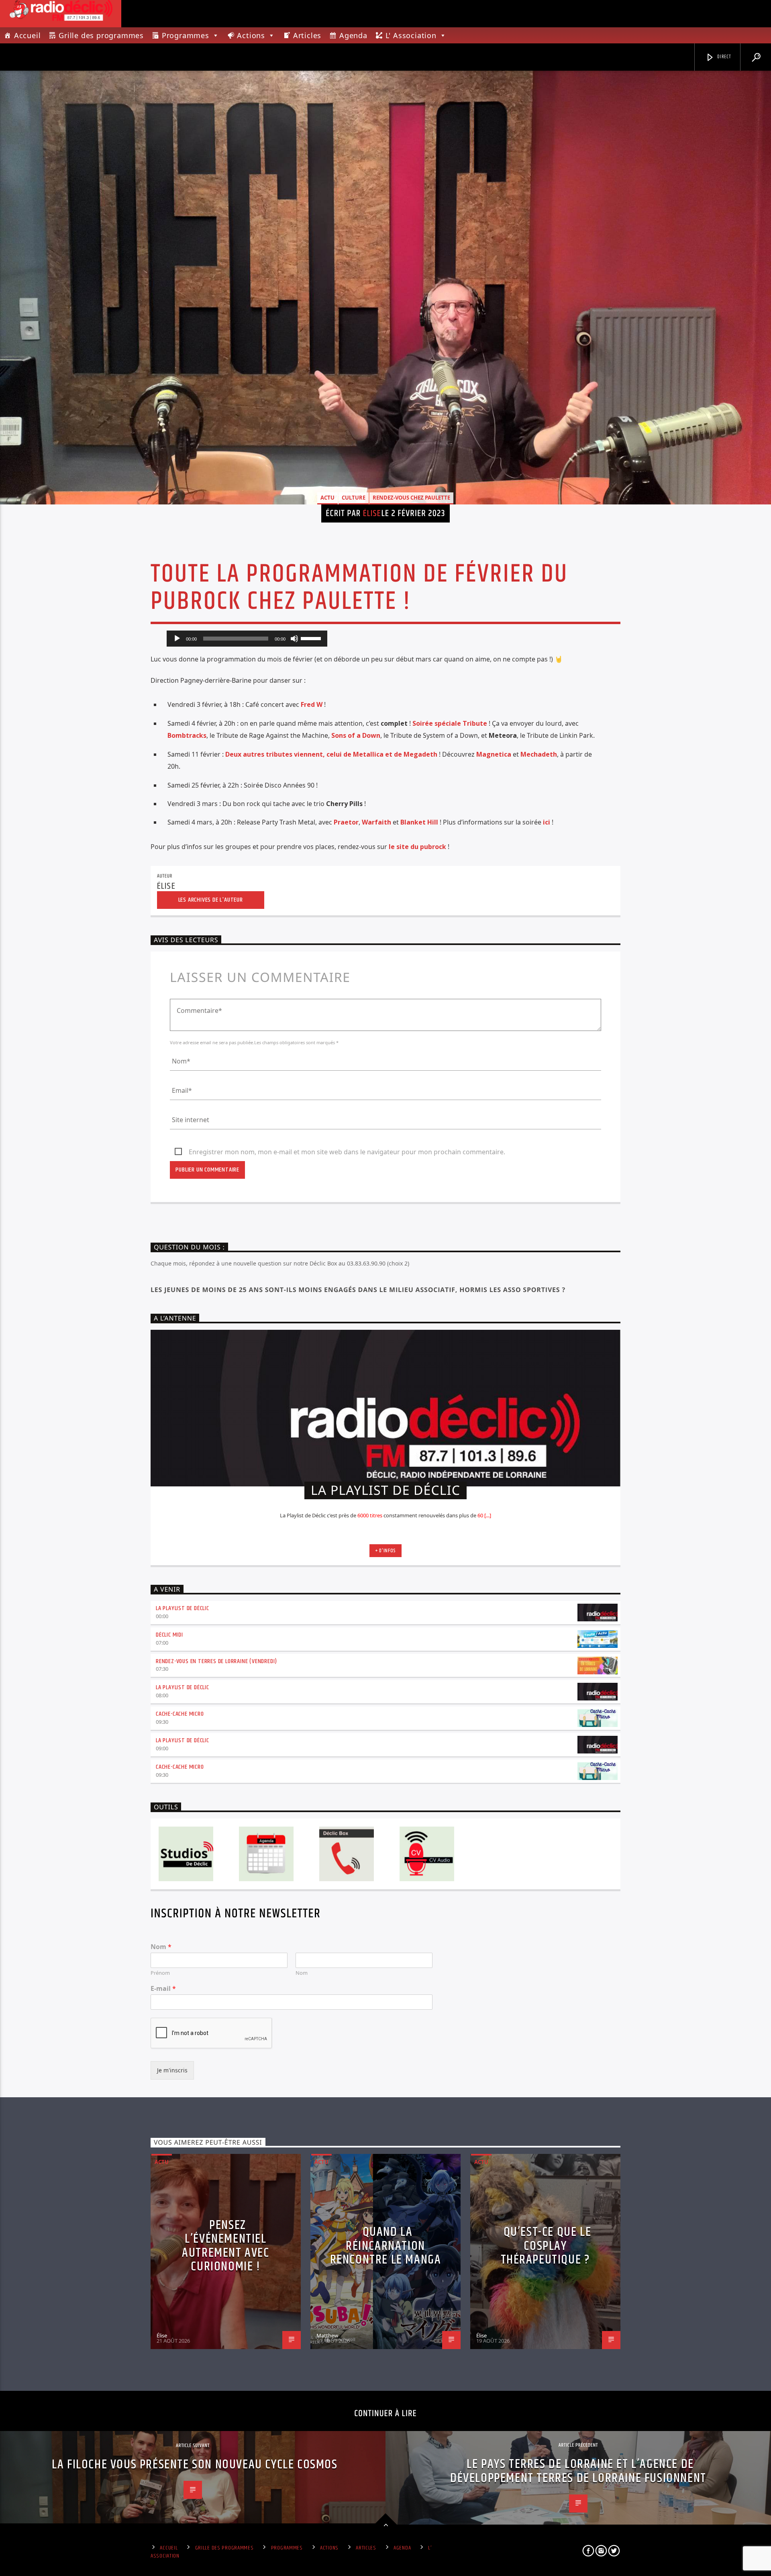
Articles (307, 35)
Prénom (160, 1973)
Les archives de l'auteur (211, 900)
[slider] (312, 638)
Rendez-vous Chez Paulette (411, 498)
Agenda (353, 35)
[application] (247, 639)
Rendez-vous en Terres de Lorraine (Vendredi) (216, 1661)
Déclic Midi (169, 1635)
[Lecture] (177, 639)
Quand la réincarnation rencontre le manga (386, 2246)
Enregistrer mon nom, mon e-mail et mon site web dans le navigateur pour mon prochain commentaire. (347, 1152)
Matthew (327, 2335)
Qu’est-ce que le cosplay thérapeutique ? (546, 2246)
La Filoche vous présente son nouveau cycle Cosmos (195, 2465)
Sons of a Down (356, 735)
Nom (161, 1947)
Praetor (346, 822)
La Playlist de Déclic (183, 1608)
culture (354, 498)
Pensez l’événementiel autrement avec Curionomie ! (225, 2246)
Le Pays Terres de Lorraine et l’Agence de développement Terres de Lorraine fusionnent (578, 2471)
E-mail (163, 1989)
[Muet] (294, 639)
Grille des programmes (101, 35)
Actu (327, 498)
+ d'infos (385, 1551)
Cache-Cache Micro (180, 1714)
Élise (372, 513)
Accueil (28, 35)
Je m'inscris (172, 2070)
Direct (724, 57)
